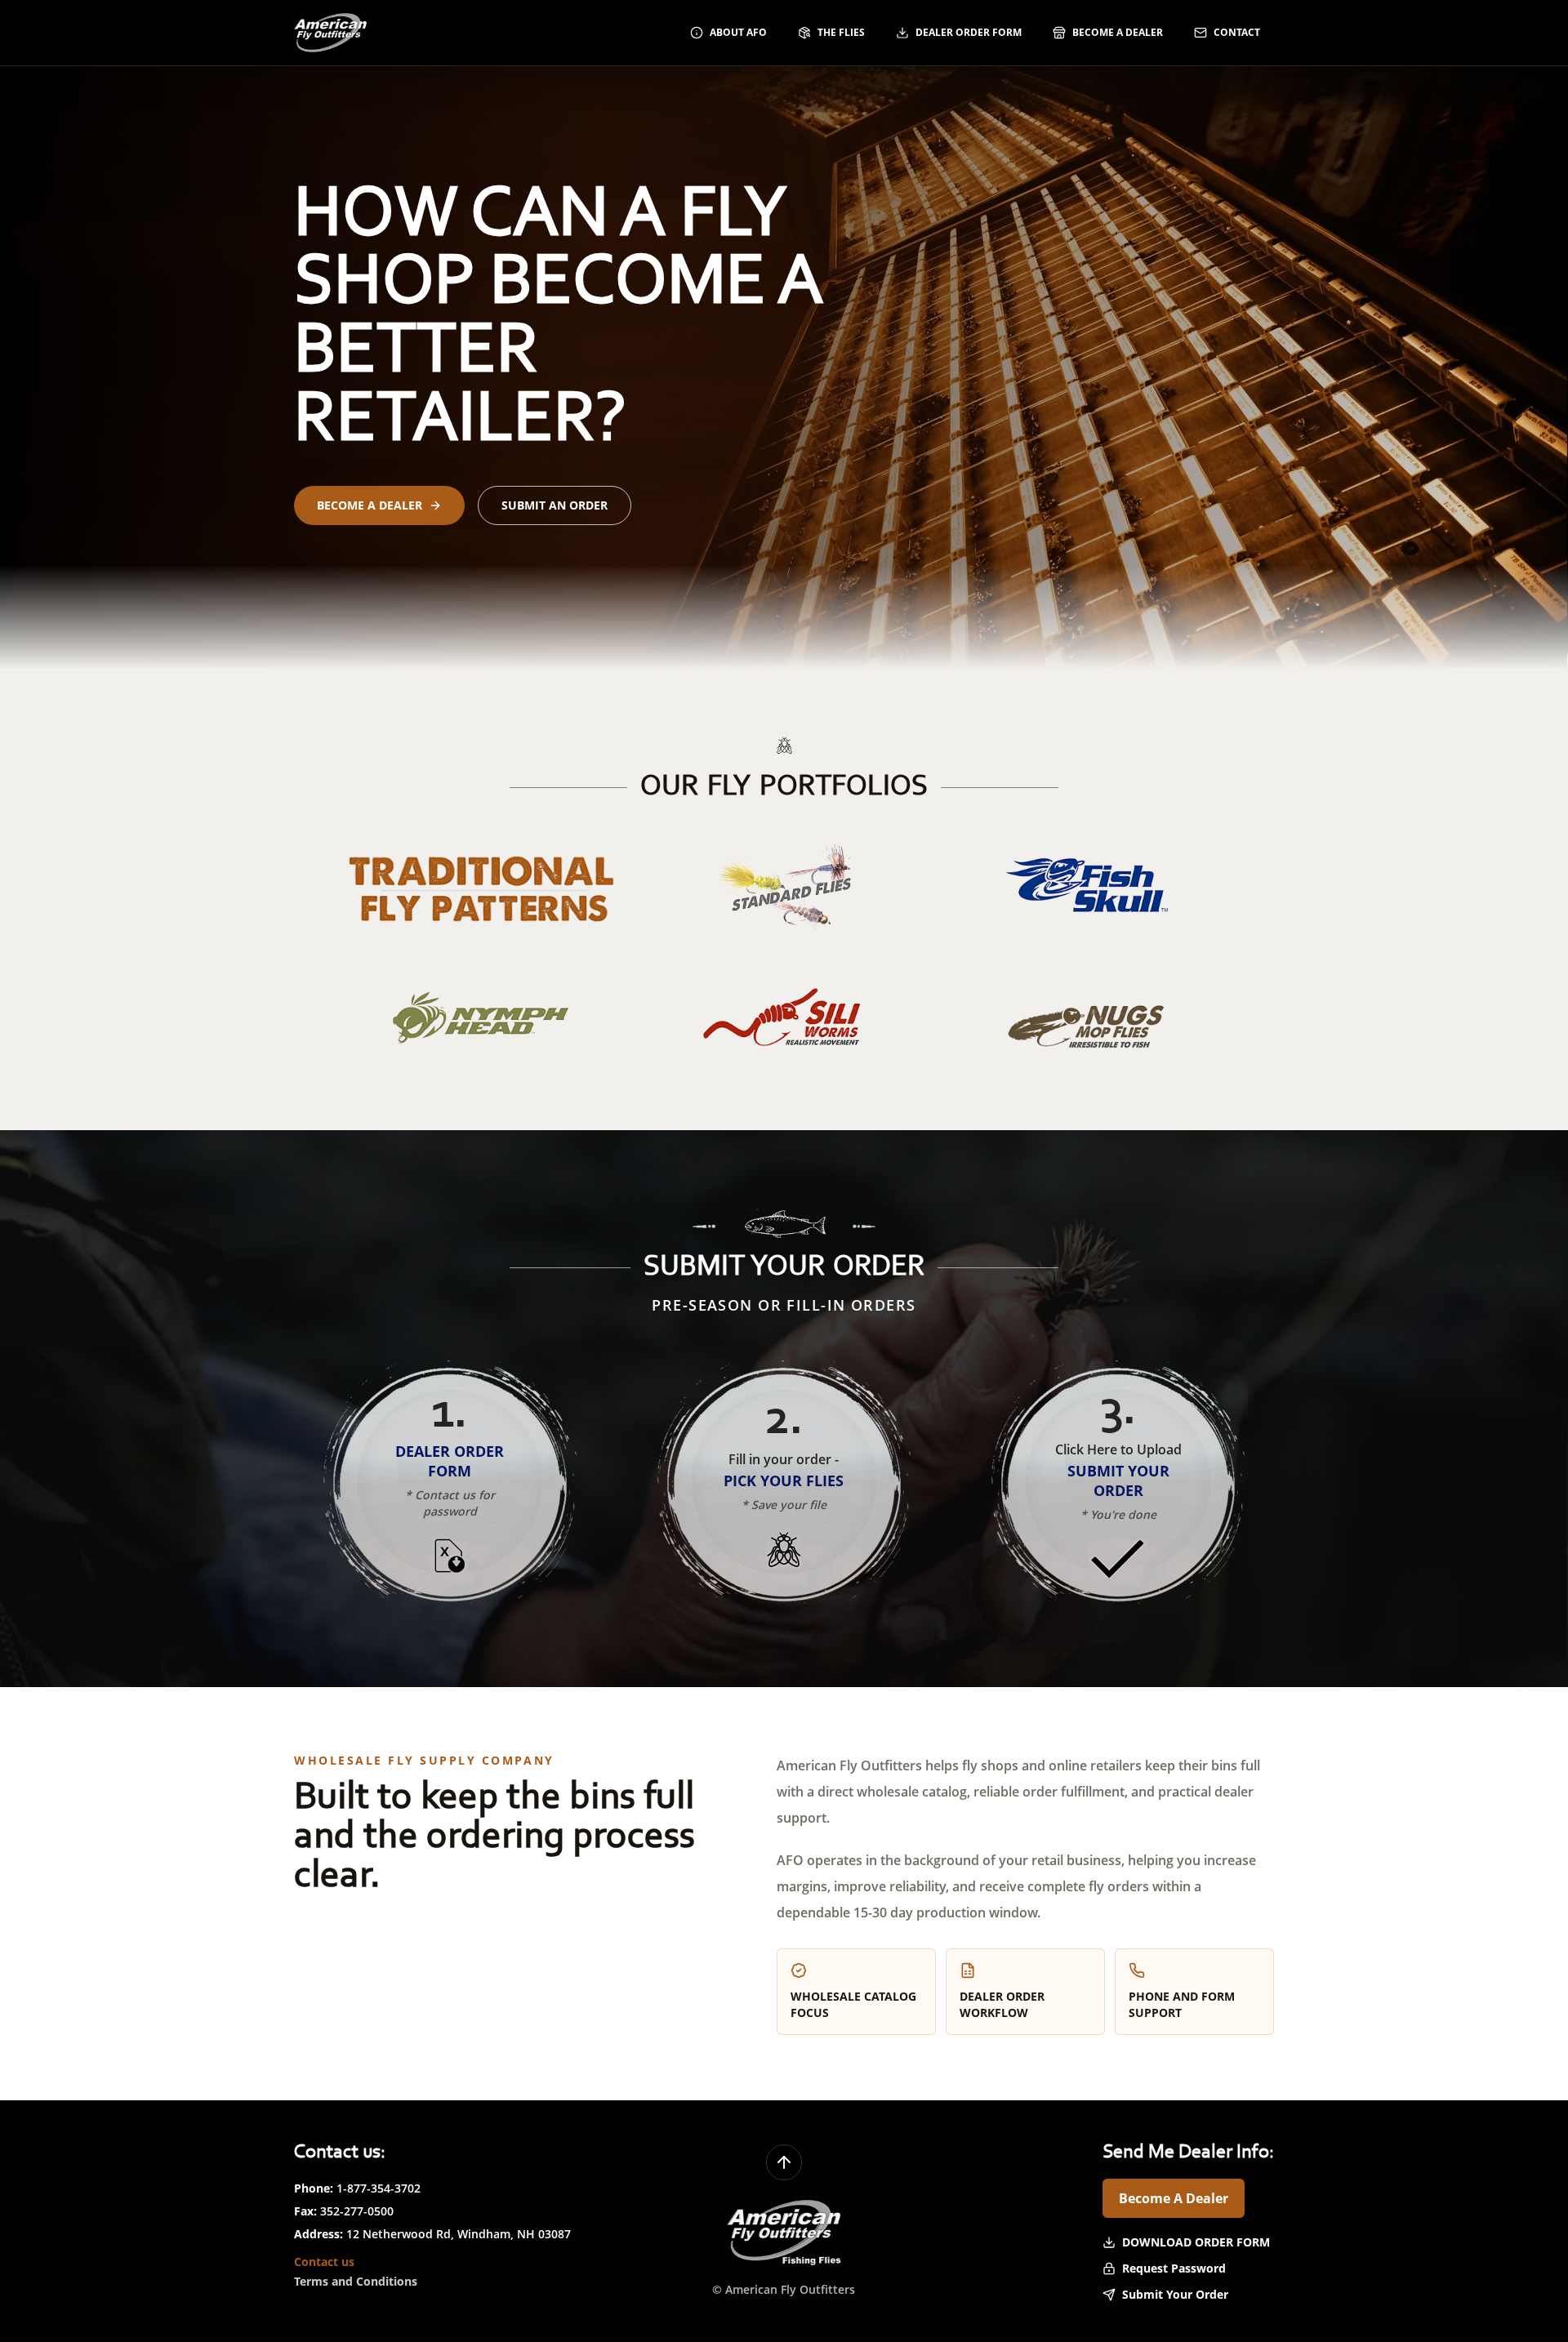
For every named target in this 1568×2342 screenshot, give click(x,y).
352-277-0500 (357, 2211)
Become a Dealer (1118, 32)
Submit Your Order (1175, 2294)
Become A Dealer (1174, 2198)
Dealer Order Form (969, 32)
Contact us (324, 2262)
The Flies (841, 32)
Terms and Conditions (356, 2281)
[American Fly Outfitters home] (330, 33)
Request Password (1174, 2268)
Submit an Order (555, 505)
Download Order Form (1196, 2242)
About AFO (738, 32)
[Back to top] (784, 2162)
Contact (1237, 32)
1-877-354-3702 (379, 2188)
